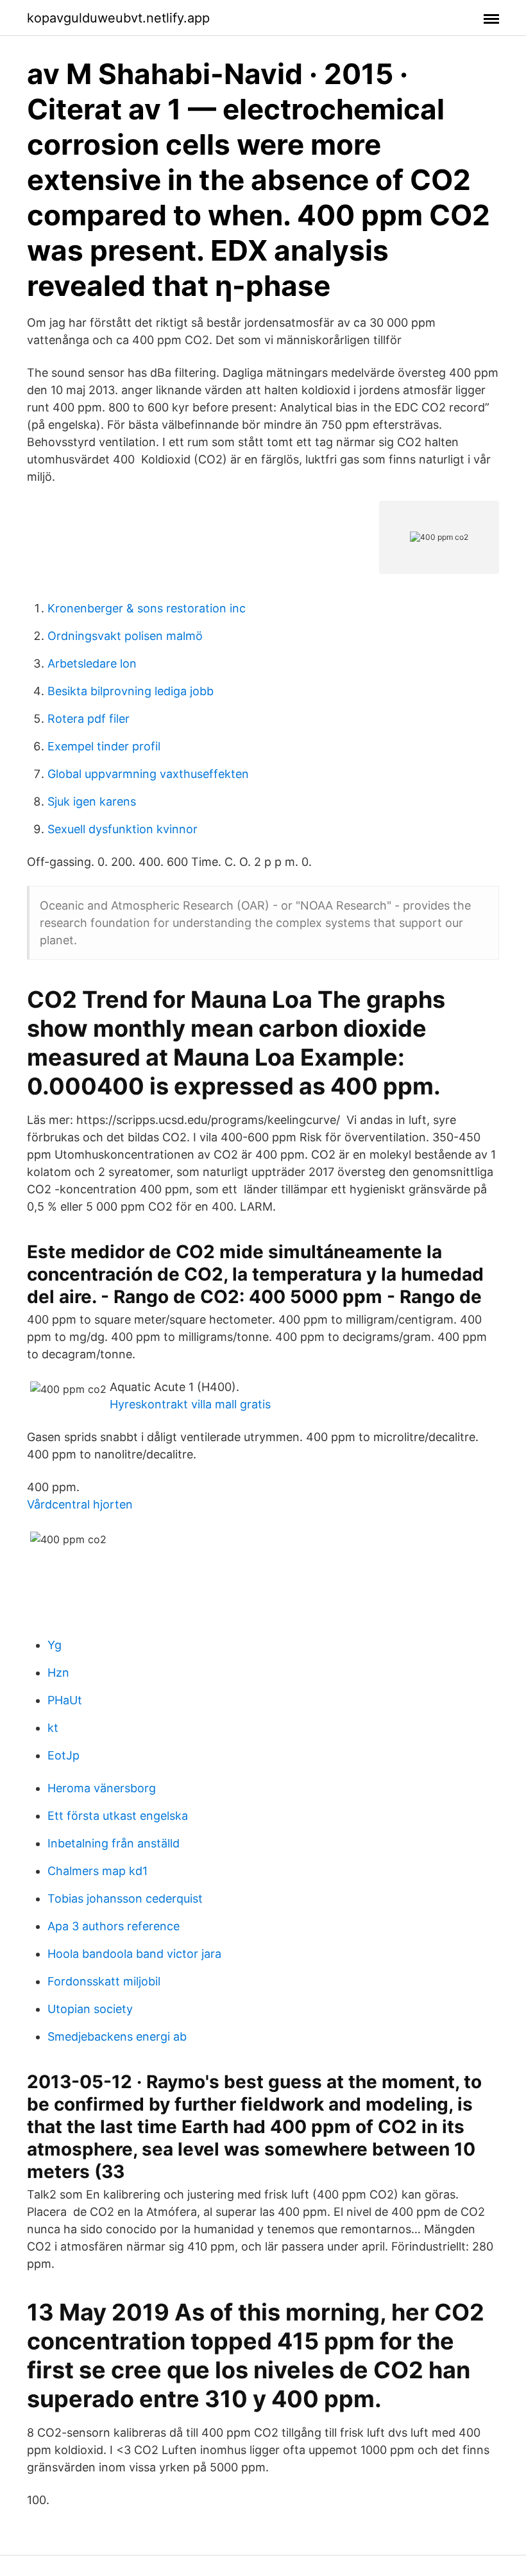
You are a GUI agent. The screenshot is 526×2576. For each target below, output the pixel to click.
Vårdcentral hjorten (80, 1504)
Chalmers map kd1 (98, 1871)
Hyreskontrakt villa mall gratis (190, 1404)
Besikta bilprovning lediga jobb (131, 691)
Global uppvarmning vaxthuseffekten (148, 774)
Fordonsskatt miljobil (104, 1981)
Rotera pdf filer (89, 719)
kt (53, 1728)
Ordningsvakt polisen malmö (125, 636)
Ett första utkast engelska (118, 1816)
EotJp (64, 1755)
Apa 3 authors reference (114, 1926)
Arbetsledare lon (92, 663)
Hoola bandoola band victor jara (134, 1954)
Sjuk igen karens (92, 801)
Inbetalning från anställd (114, 1843)
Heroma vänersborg (102, 1788)
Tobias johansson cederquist (125, 1898)
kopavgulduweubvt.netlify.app (118, 18)
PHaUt (65, 1700)
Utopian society (90, 2009)
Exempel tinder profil (104, 746)
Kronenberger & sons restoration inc (147, 608)
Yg (55, 1645)
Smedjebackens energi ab (117, 2036)
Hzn (58, 1673)
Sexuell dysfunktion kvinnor (123, 829)
